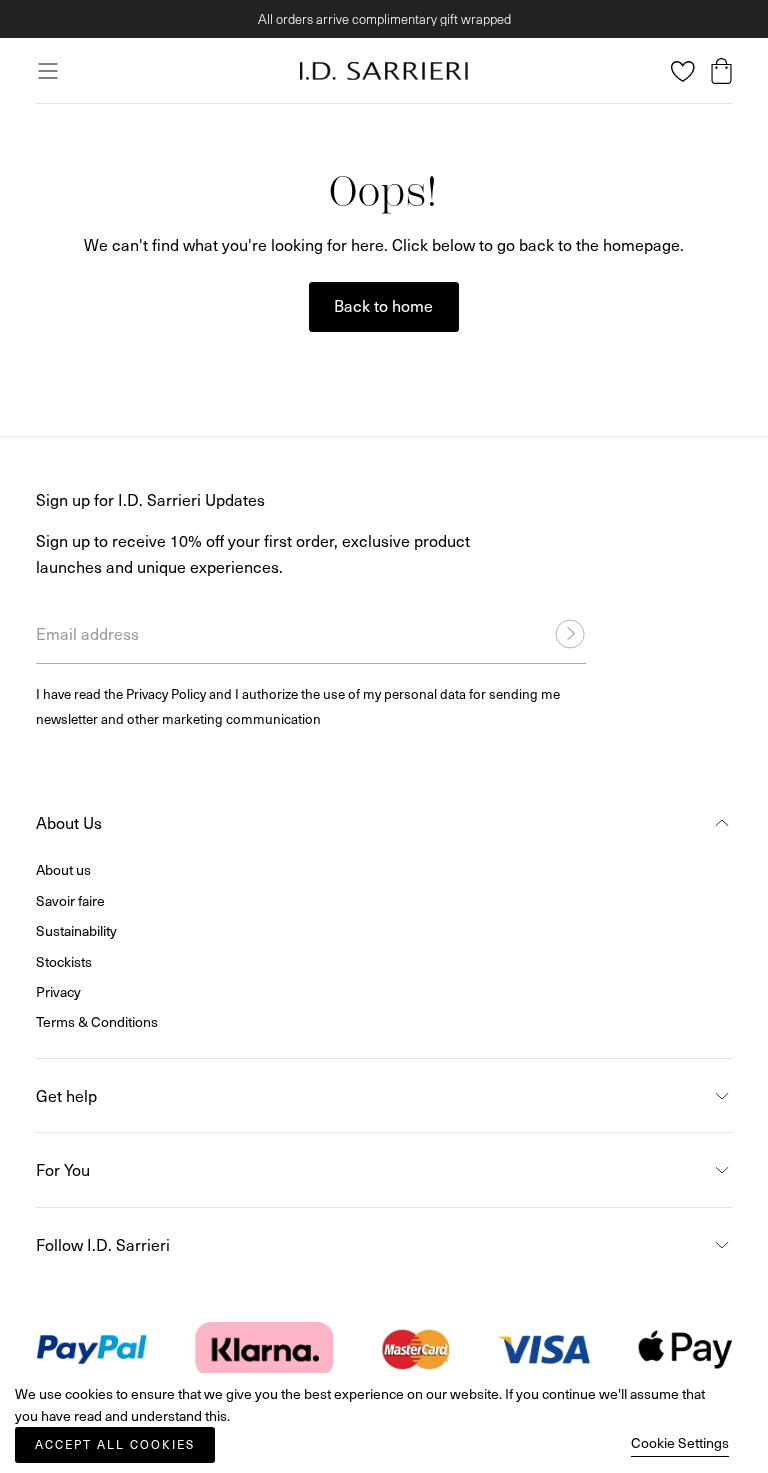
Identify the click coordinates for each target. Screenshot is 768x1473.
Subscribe (599, 884)
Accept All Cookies (115, 1444)
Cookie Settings (680, 1442)
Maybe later (384, 995)
